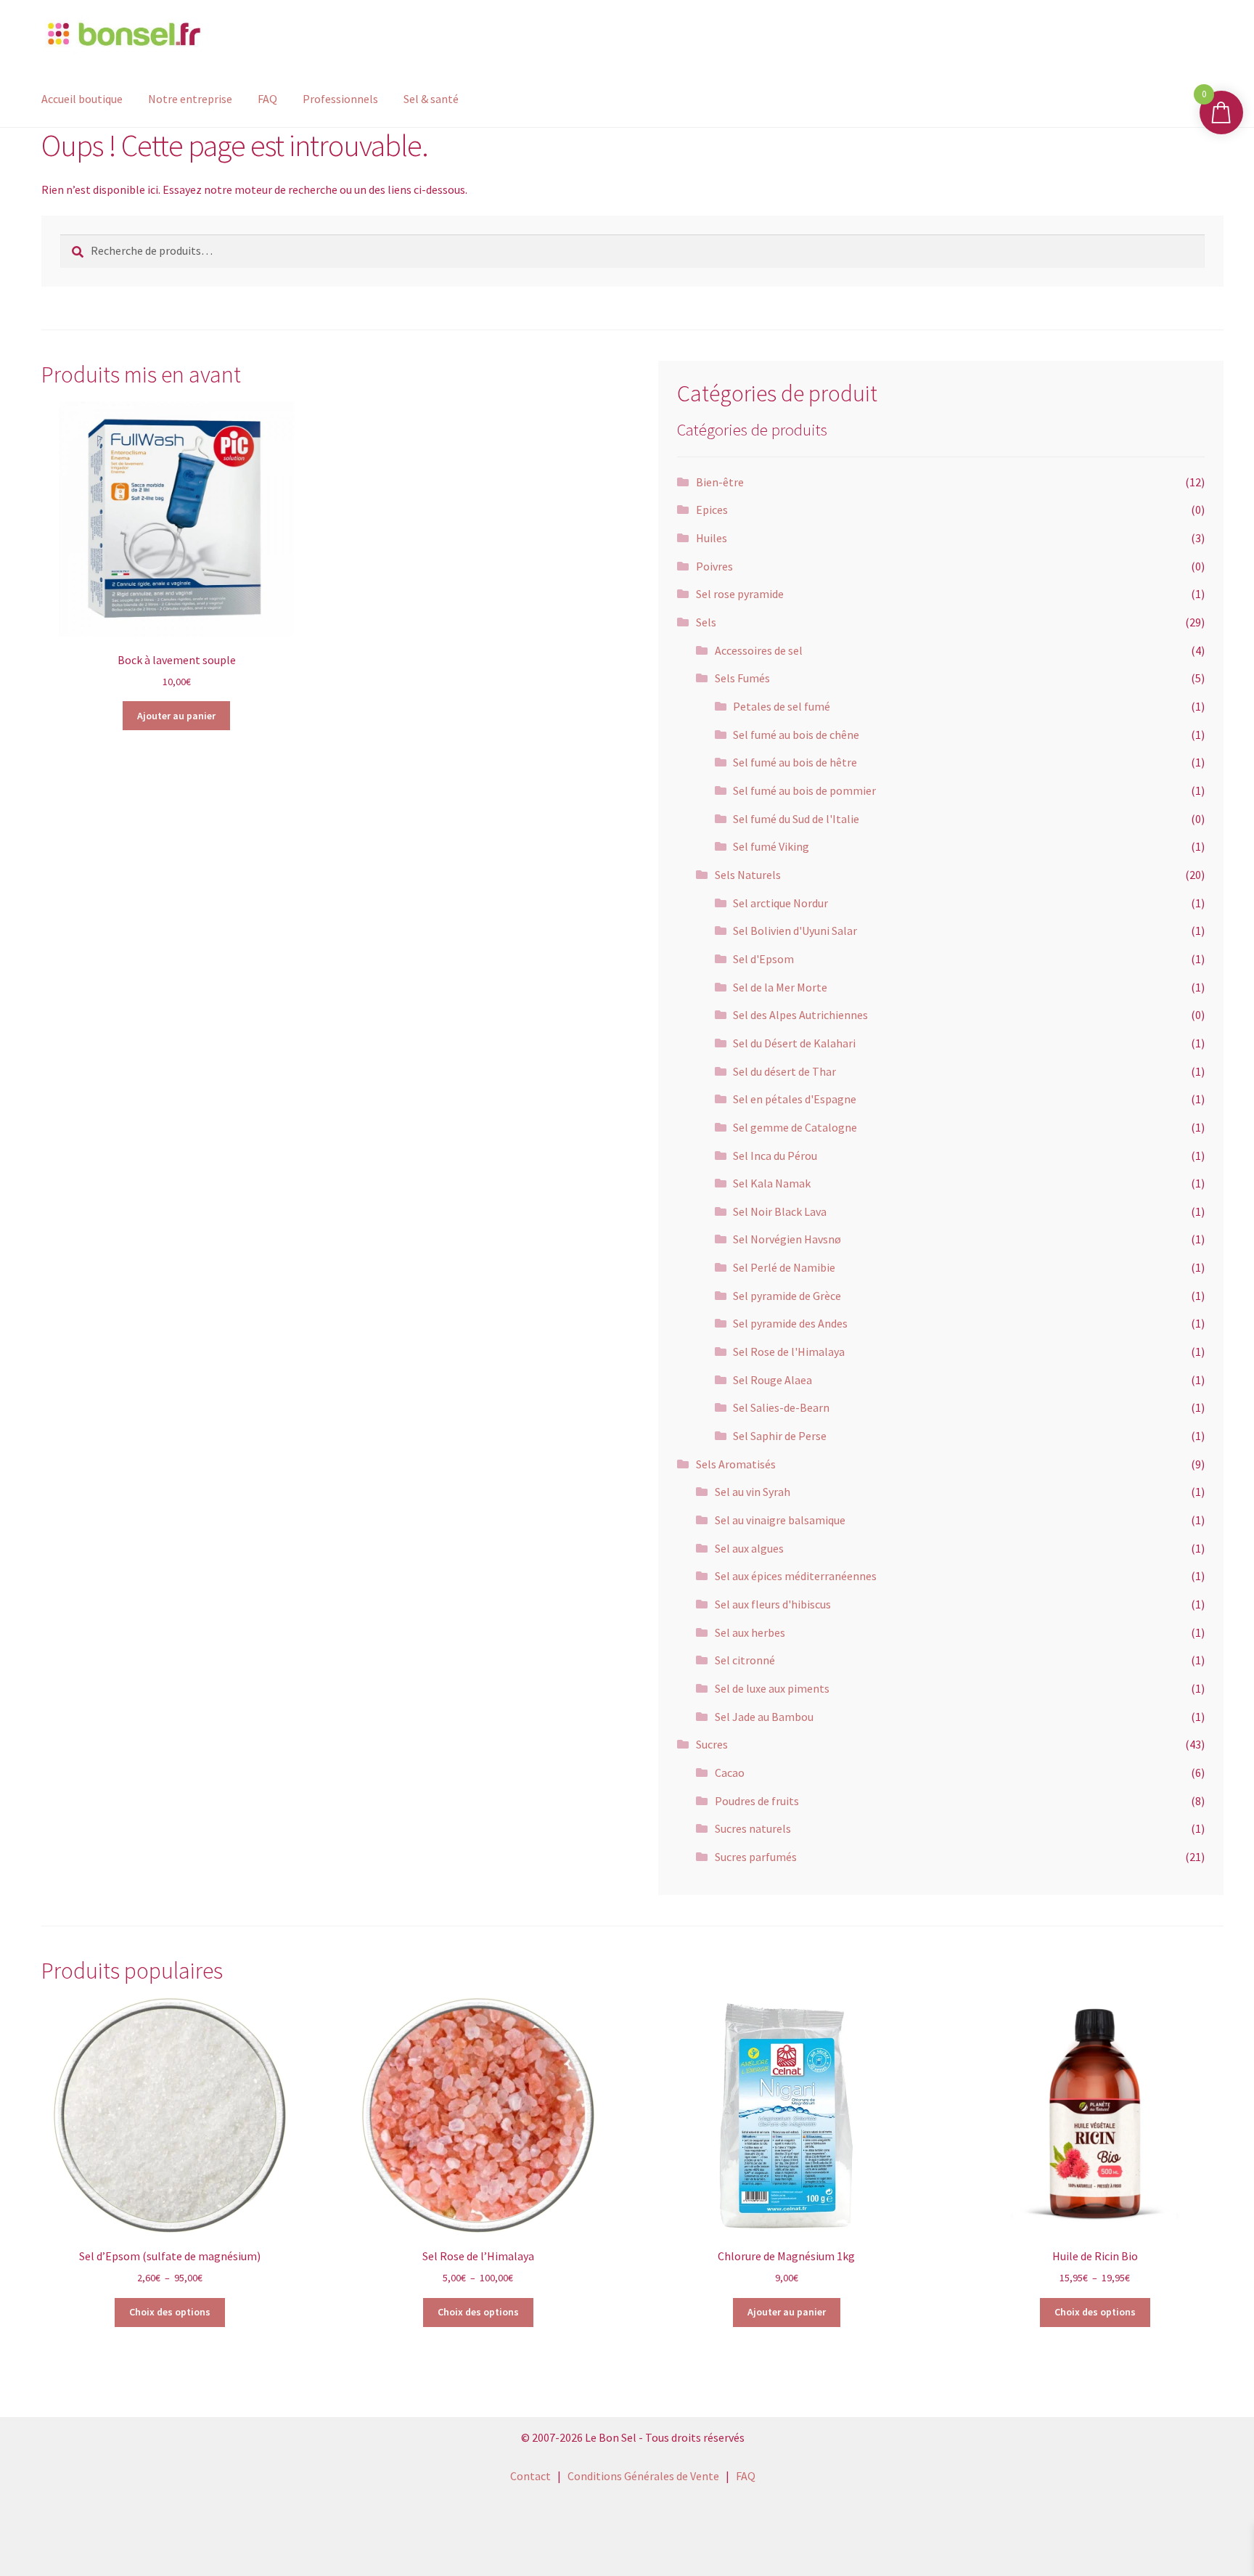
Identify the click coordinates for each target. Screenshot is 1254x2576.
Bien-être (720, 482)
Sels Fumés (742, 678)
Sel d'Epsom (763, 959)
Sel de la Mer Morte (780, 987)
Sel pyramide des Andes (790, 1323)
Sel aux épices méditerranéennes (796, 1576)
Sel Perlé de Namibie (784, 1267)
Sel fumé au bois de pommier (804, 790)
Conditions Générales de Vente (643, 2476)
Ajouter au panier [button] (176, 716)
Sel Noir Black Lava (780, 1211)
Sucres (712, 1744)
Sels (706, 622)
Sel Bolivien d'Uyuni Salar (795, 931)
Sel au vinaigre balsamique (780, 1520)
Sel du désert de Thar (784, 1071)
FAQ (267, 99)
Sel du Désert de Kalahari (794, 1043)
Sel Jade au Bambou (764, 1717)
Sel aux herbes (750, 1632)
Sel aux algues (749, 1548)
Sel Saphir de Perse (780, 1436)
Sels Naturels (748, 875)
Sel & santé (431, 99)
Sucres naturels (753, 1828)
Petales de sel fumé (782, 706)
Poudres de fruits (757, 1801)
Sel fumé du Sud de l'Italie (796, 819)
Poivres (714, 566)
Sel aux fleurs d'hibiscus (773, 1604)
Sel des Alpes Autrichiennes (800, 1015)
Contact (530, 2476)
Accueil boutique (82, 99)
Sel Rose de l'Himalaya (789, 1352)
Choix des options (170, 2312)
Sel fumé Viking (771, 846)
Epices (712, 510)
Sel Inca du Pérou (775, 1156)
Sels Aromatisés (736, 1464)
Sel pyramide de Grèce (787, 1296)
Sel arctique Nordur (780, 903)
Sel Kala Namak (772, 1183)
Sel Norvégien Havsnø (787, 1239)
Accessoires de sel (759, 650)
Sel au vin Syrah (753, 1492)
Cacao (730, 1772)
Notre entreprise (190, 99)
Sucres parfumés (756, 1857)
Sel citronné (745, 1660)
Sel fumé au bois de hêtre (795, 762)
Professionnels (340, 99)
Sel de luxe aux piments (772, 1688)
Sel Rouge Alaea (773, 1380)
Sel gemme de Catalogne (795, 1127)
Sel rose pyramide (740, 594)
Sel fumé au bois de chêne (796, 735)
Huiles (712, 538)
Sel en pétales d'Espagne (795, 1099)
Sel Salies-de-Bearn (781, 1407)
